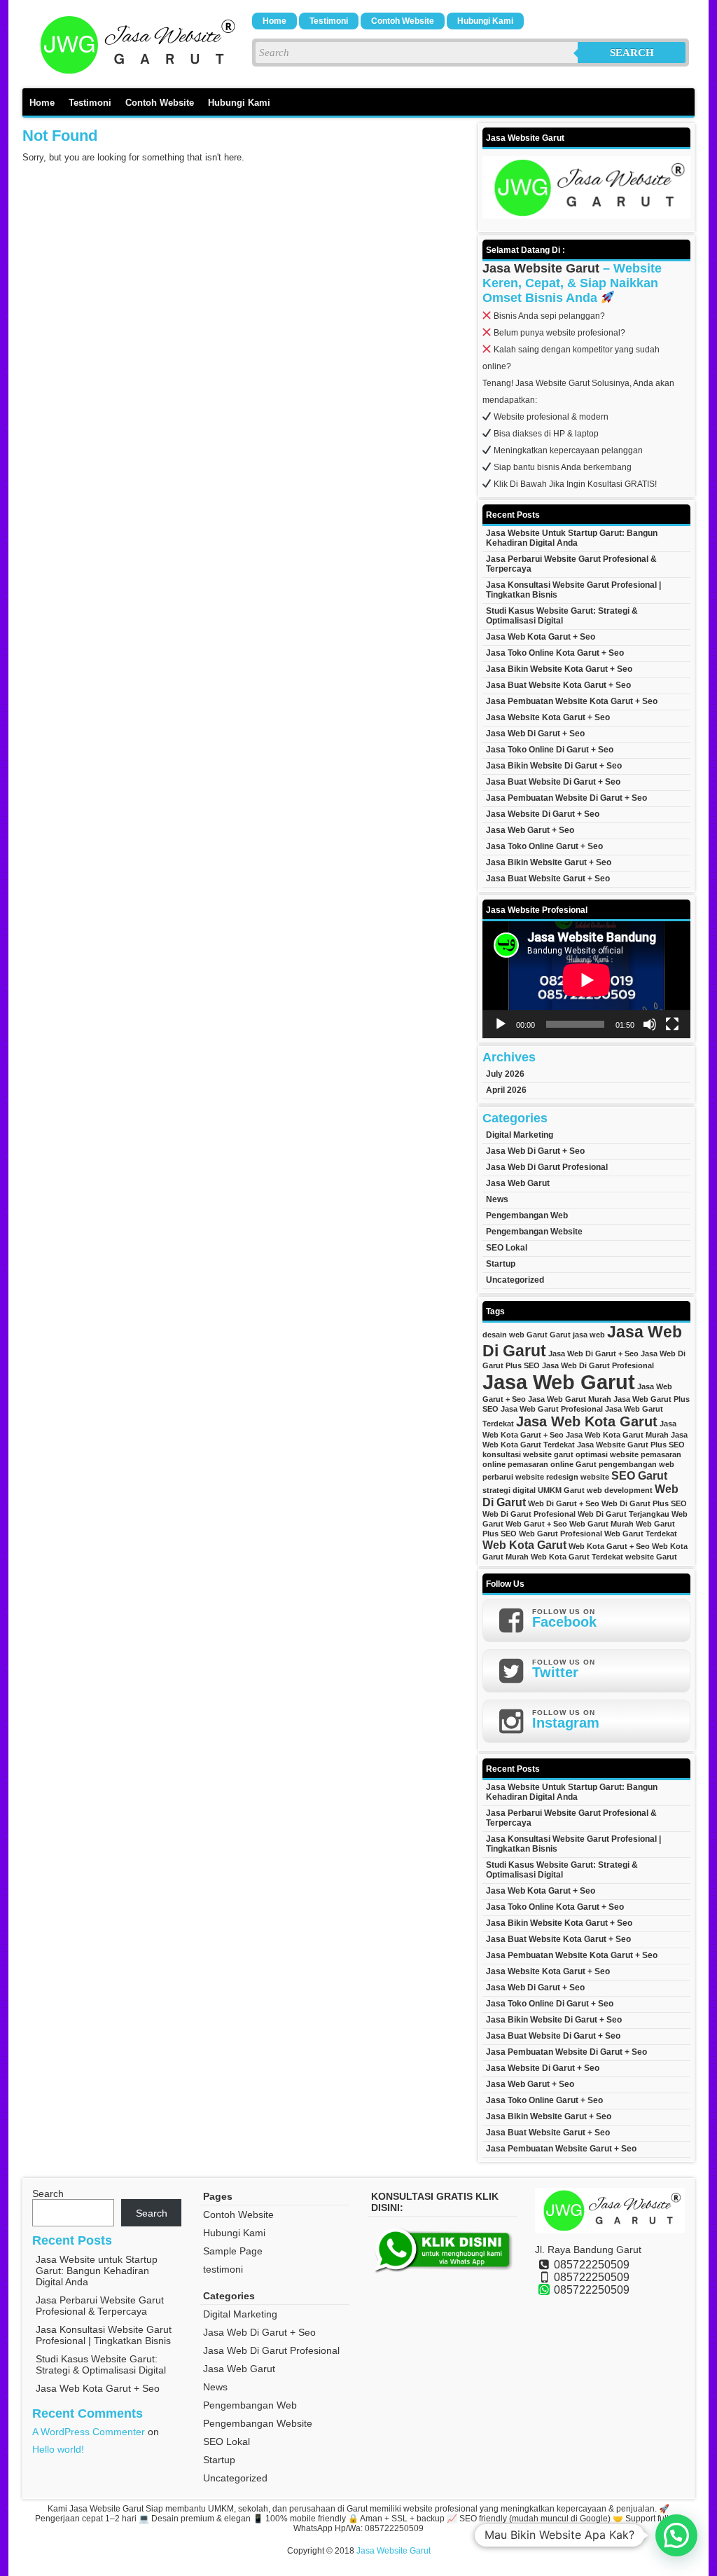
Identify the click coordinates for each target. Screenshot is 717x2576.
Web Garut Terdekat (641, 1534)
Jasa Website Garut (541, 268)
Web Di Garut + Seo (564, 1503)
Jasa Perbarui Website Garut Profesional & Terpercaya (571, 564)
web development (620, 1490)
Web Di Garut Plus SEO (644, 1503)
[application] (586, 980)
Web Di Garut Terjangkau (624, 1514)
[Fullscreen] (672, 1024)
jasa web (589, 1335)
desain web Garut (515, 1335)
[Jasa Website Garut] (134, 74)
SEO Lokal (507, 1248)
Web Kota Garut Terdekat (577, 1557)
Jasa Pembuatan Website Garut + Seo (561, 2149)
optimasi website (607, 1454)
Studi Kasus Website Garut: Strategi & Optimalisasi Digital (562, 616)
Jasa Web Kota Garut (587, 1421)
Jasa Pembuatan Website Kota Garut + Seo (572, 701)
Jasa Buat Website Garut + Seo (548, 879)
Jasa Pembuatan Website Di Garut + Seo (566, 798)
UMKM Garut (561, 1490)
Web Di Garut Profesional (529, 1514)
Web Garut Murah (601, 1524)
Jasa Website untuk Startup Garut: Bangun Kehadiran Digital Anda (572, 538)
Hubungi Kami (485, 21)
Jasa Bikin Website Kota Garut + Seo (559, 669)
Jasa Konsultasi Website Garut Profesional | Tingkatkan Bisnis (573, 590)
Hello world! (58, 2449)
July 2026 (505, 1074)
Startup (501, 1264)
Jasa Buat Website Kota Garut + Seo (558, 685)
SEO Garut (639, 1475)
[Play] (501, 1024)
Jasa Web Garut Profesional (552, 1409)
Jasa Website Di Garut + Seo (543, 814)
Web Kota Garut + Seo (609, 1546)
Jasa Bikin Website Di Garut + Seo (554, 766)
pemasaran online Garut (552, 1464)
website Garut (651, 1557)
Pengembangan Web (527, 1215)
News (497, 1199)
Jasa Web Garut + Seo (530, 830)
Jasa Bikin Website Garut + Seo (549, 862)
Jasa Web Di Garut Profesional (547, 1167)
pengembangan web (636, 1464)
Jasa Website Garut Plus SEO (631, 1445)
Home (274, 21)
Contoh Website (403, 21)
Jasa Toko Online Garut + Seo (544, 846)
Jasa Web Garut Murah (570, 1399)
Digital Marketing (520, 1135)
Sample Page (233, 2251)
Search (632, 53)
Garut (560, 1335)
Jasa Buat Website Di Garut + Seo (553, 782)
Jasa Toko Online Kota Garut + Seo (555, 653)
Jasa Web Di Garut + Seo (535, 733)
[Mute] (650, 1024)
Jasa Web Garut (518, 1183)
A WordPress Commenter (89, 2432)
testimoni (329, 21)
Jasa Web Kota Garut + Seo (541, 637)
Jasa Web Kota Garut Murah (617, 1435)
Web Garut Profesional (561, 1534)
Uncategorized (515, 1280)
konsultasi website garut (528, 1454)
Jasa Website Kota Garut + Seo (548, 717)
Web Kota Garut (524, 1545)
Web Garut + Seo (536, 1524)
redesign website (578, 1477)
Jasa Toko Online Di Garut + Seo (550, 750)
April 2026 (506, 1090)
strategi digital (509, 1490)
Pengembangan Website (534, 1232)
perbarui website (513, 1477)
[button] (676, 2535)
